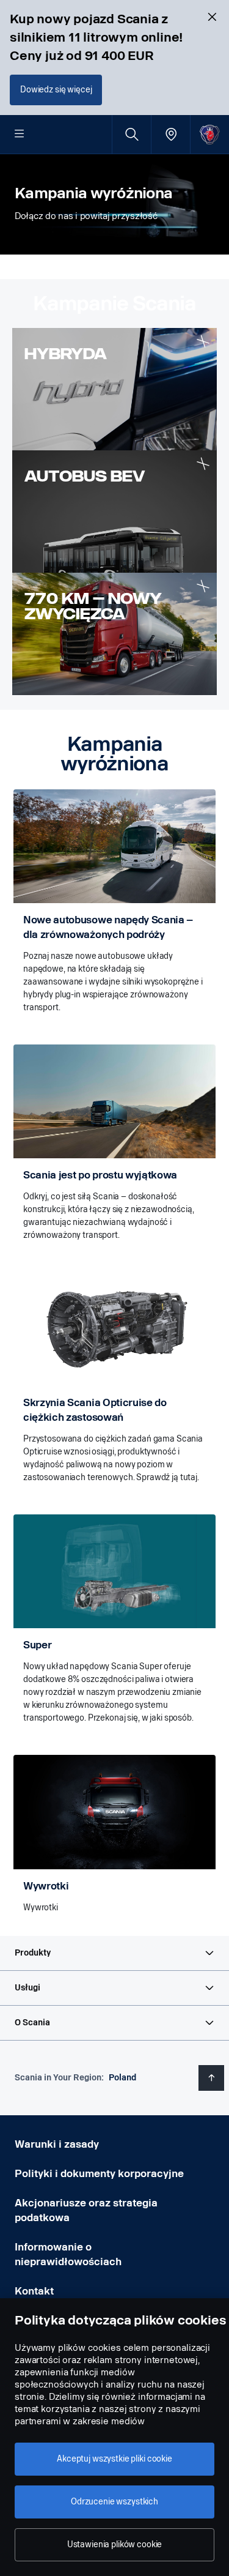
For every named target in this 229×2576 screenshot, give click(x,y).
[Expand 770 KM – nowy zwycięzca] (203, 586)
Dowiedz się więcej (56, 90)
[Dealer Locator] (171, 134)
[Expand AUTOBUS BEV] (203, 464)
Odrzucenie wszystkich (114, 2502)
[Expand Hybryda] (203, 342)
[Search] (132, 134)
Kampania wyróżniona (93, 193)
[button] (114, 1953)
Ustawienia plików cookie (115, 2544)
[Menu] (20, 135)
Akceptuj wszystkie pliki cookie (114, 2459)
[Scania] (210, 134)
